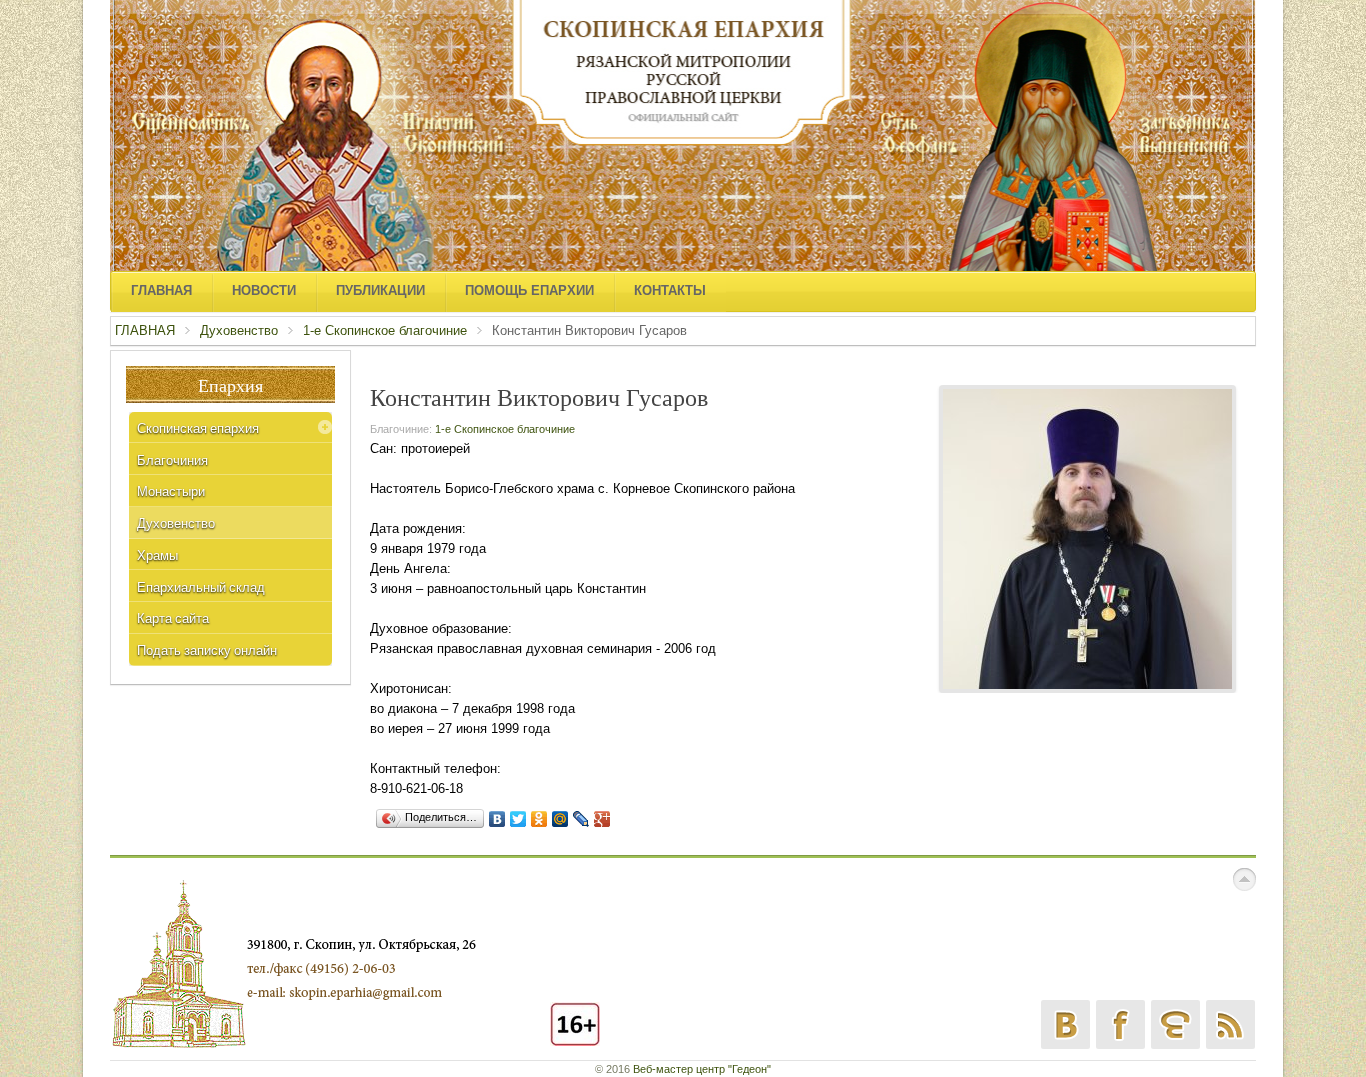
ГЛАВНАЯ (161, 290)
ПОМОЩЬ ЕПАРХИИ (529, 290)
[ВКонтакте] (497, 819)
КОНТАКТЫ (670, 290)
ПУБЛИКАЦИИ (380, 290)
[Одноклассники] (539, 819)
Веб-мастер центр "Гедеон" (702, 1069)
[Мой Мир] (560, 819)
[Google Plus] (602, 819)
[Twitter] (518, 819)
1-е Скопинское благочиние (385, 330)
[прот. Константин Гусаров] (1087, 537)
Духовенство (239, 330)
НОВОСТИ (264, 290)
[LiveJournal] (581, 819)
